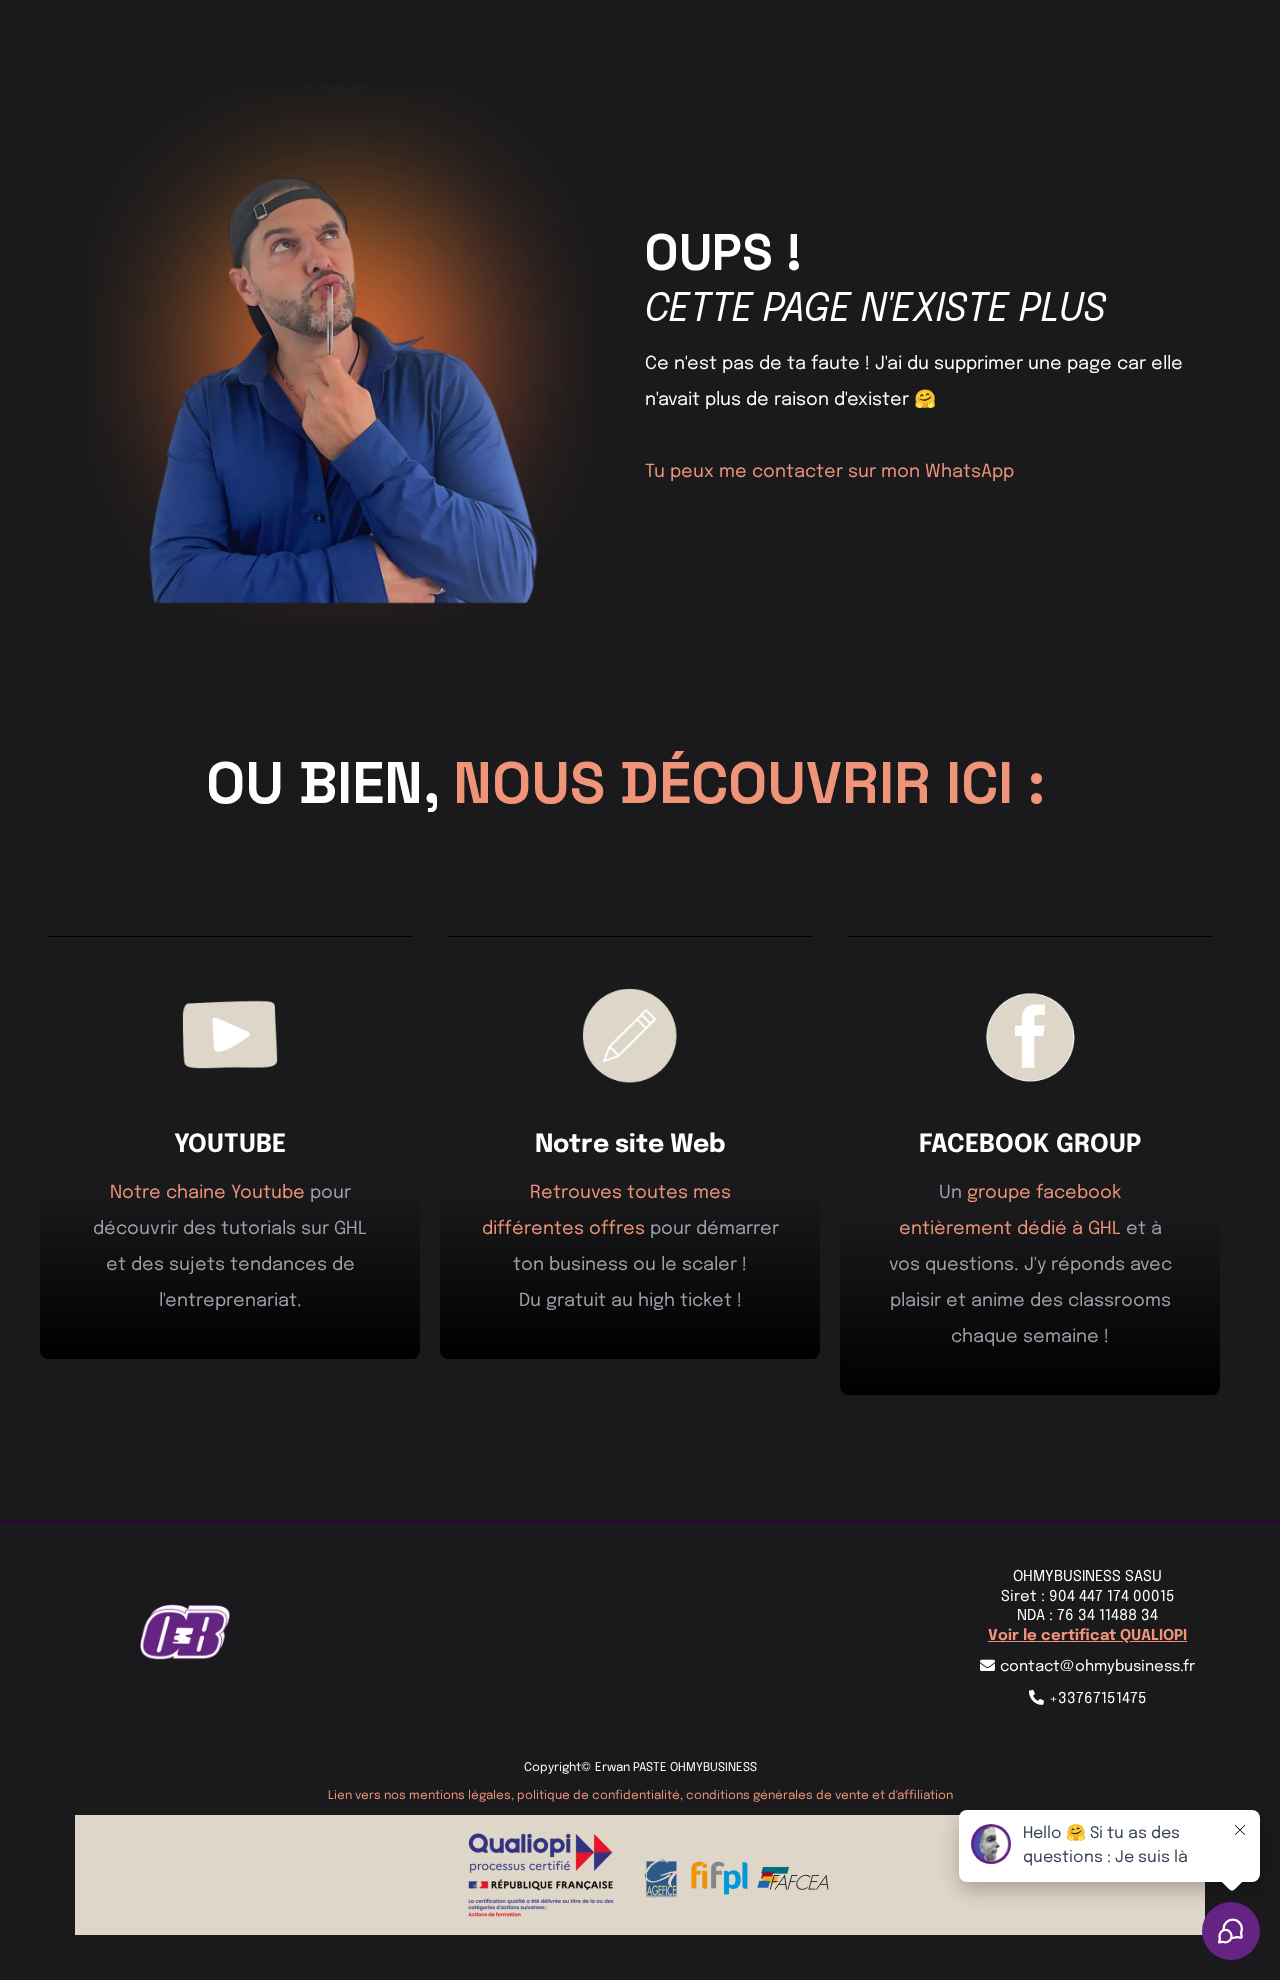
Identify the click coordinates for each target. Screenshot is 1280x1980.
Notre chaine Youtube (207, 1193)
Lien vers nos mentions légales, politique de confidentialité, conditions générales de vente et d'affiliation (640, 1796)
